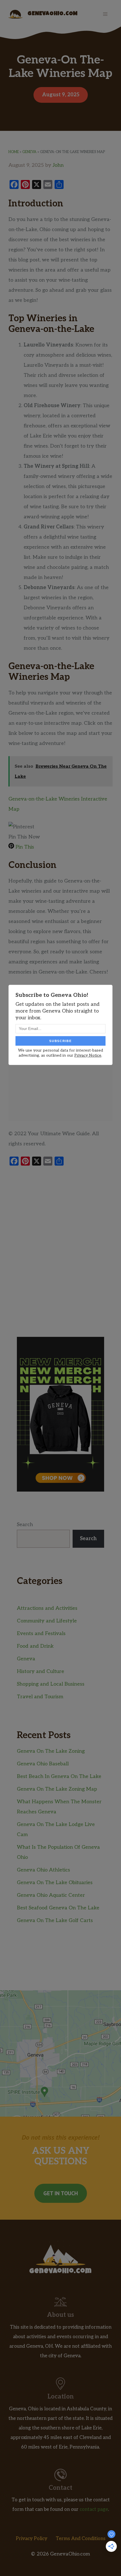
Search (25, 1525)
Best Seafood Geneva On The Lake (58, 1908)
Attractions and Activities (47, 1608)
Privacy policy (32, 2539)
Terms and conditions (81, 2539)
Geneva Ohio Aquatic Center (51, 1895)
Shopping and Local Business (51, 1684)
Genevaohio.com (53, 14)
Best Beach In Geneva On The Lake (59, 1776)
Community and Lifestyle (47, 1621)
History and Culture (41, 1671)
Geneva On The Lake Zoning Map (57, 1789)
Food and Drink (35, 1646)
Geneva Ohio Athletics (43, 1870)
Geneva (29, 152)
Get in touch (61, 2193)
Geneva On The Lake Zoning (51, 1751)
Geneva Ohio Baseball (43, 1764)
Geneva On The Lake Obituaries (55, 1883)
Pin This (24, 847)
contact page (94, 2509)
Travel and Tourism (40, 1697)
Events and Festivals (41, 1634)
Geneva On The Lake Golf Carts (55, 1920)
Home (14, 152)
